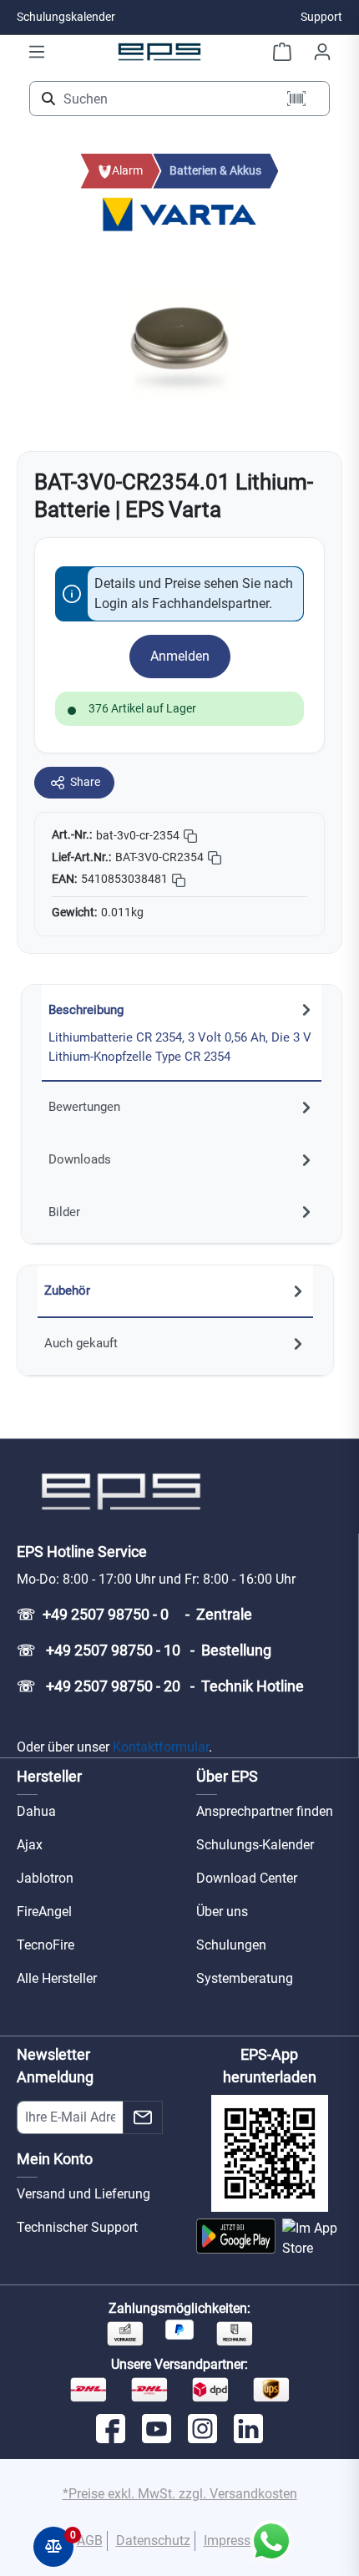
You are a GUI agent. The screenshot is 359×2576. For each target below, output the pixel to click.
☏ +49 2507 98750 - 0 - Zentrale (134, 1614)
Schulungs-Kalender (255, 1845)
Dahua (36, 1811)
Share (85, 782)
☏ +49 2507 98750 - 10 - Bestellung (144, 1650)
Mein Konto (55, 2159)
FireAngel (44, 1912)
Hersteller (49, 1776)
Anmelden (180, 656)
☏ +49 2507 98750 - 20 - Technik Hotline (160, 1686)
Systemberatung (245, 1978)
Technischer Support (77, 2227)
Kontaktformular (161, 1747)
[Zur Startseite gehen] (159, 51)
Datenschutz (153, 2541)
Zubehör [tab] (67, 1291)
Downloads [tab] (80, 1159)
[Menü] (37, 52)
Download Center (247, 1878)
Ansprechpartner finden (265, 1811)
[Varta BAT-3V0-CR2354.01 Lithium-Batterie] (179, 343)
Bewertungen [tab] (84, 1107)
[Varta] (179, 213)
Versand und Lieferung (83, 2194)
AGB (90, 2541)
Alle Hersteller (57, 1978)
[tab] (182, 1033)
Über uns (222, 1912)
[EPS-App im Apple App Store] (312, 2239)
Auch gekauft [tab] (81, 1343)
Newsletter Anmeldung (55, 2066)
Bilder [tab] (64, 1212)
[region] (179, 344)
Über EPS (227, 1776)
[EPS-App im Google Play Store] (236, 2239)
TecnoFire (46, 1945)
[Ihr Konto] (322, 52)
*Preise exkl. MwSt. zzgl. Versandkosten (180, 2494)
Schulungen (231, 1945)
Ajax (30, 1845)
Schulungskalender (66, 17)
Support (321, 17)
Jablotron (45, 1878)
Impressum (237, 2541)
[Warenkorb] (282, 52)
